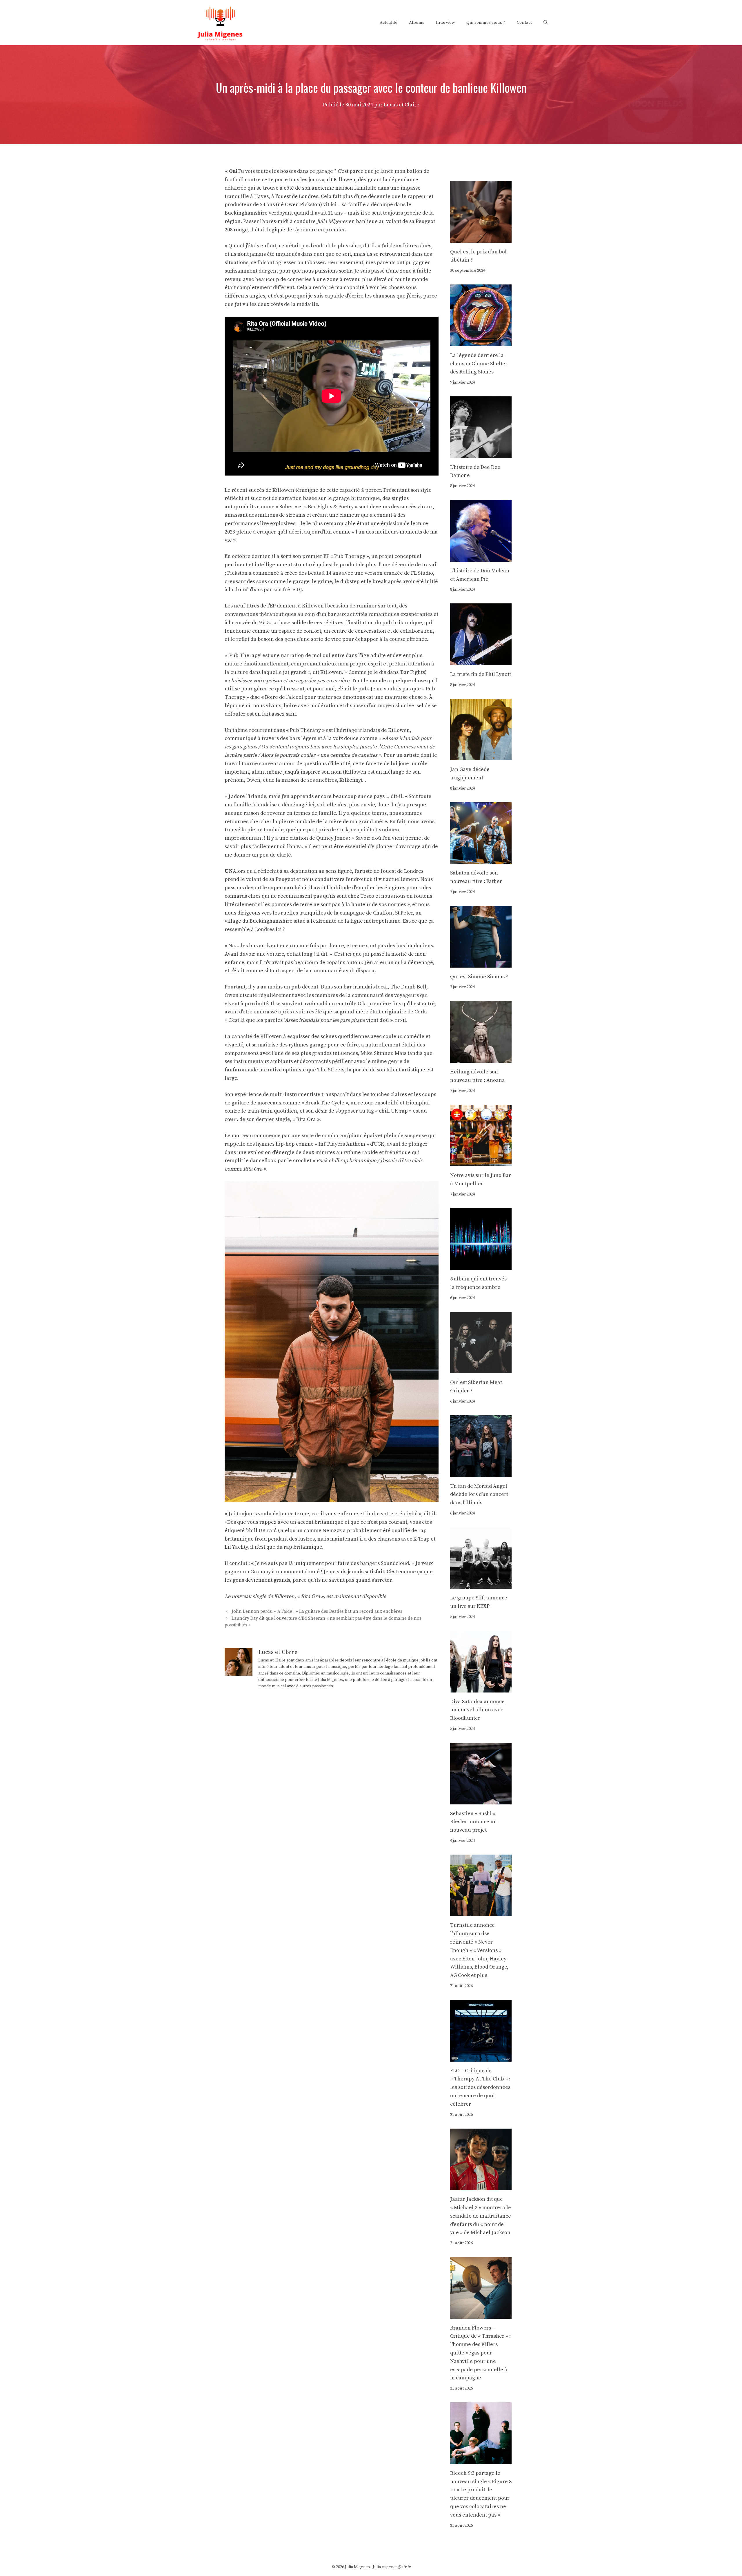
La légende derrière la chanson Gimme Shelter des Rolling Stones (479, 364)
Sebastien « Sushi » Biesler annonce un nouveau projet (473, 1822)
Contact (524, 22)
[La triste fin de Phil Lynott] (481, 661)
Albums (417, 22)
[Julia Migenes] (220, 22)
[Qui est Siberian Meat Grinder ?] (481, 1369)
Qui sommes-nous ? (486, 22)
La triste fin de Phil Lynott (481, 674)
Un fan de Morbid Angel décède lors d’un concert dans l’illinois (479, 1495)
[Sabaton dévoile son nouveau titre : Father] (481, 860)
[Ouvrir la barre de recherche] (546, 23)
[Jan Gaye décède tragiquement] (481, 756)
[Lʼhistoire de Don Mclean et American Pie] (481, 557)
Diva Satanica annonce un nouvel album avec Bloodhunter (477, 1710)
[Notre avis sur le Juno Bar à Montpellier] (481, 1162)
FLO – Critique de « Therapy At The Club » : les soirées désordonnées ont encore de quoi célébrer (480, 2087)
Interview (445, 22)
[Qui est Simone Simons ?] (481, 963)
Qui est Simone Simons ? (479, 977)
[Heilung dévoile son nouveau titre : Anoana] (481, 1058)
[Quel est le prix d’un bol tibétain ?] (481, 238)
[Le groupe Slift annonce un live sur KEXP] (481, 1584)
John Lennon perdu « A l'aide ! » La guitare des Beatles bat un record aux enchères (317, 1612)
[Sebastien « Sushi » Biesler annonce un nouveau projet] (481, 1800)
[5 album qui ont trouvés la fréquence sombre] (481, 1265)
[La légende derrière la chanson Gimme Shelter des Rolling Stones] (481, 342)
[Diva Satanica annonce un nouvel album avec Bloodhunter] (481, 1688)
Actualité (389, 22)
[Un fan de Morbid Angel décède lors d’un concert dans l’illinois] (481, 1473)
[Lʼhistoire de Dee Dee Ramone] (481, 454)
